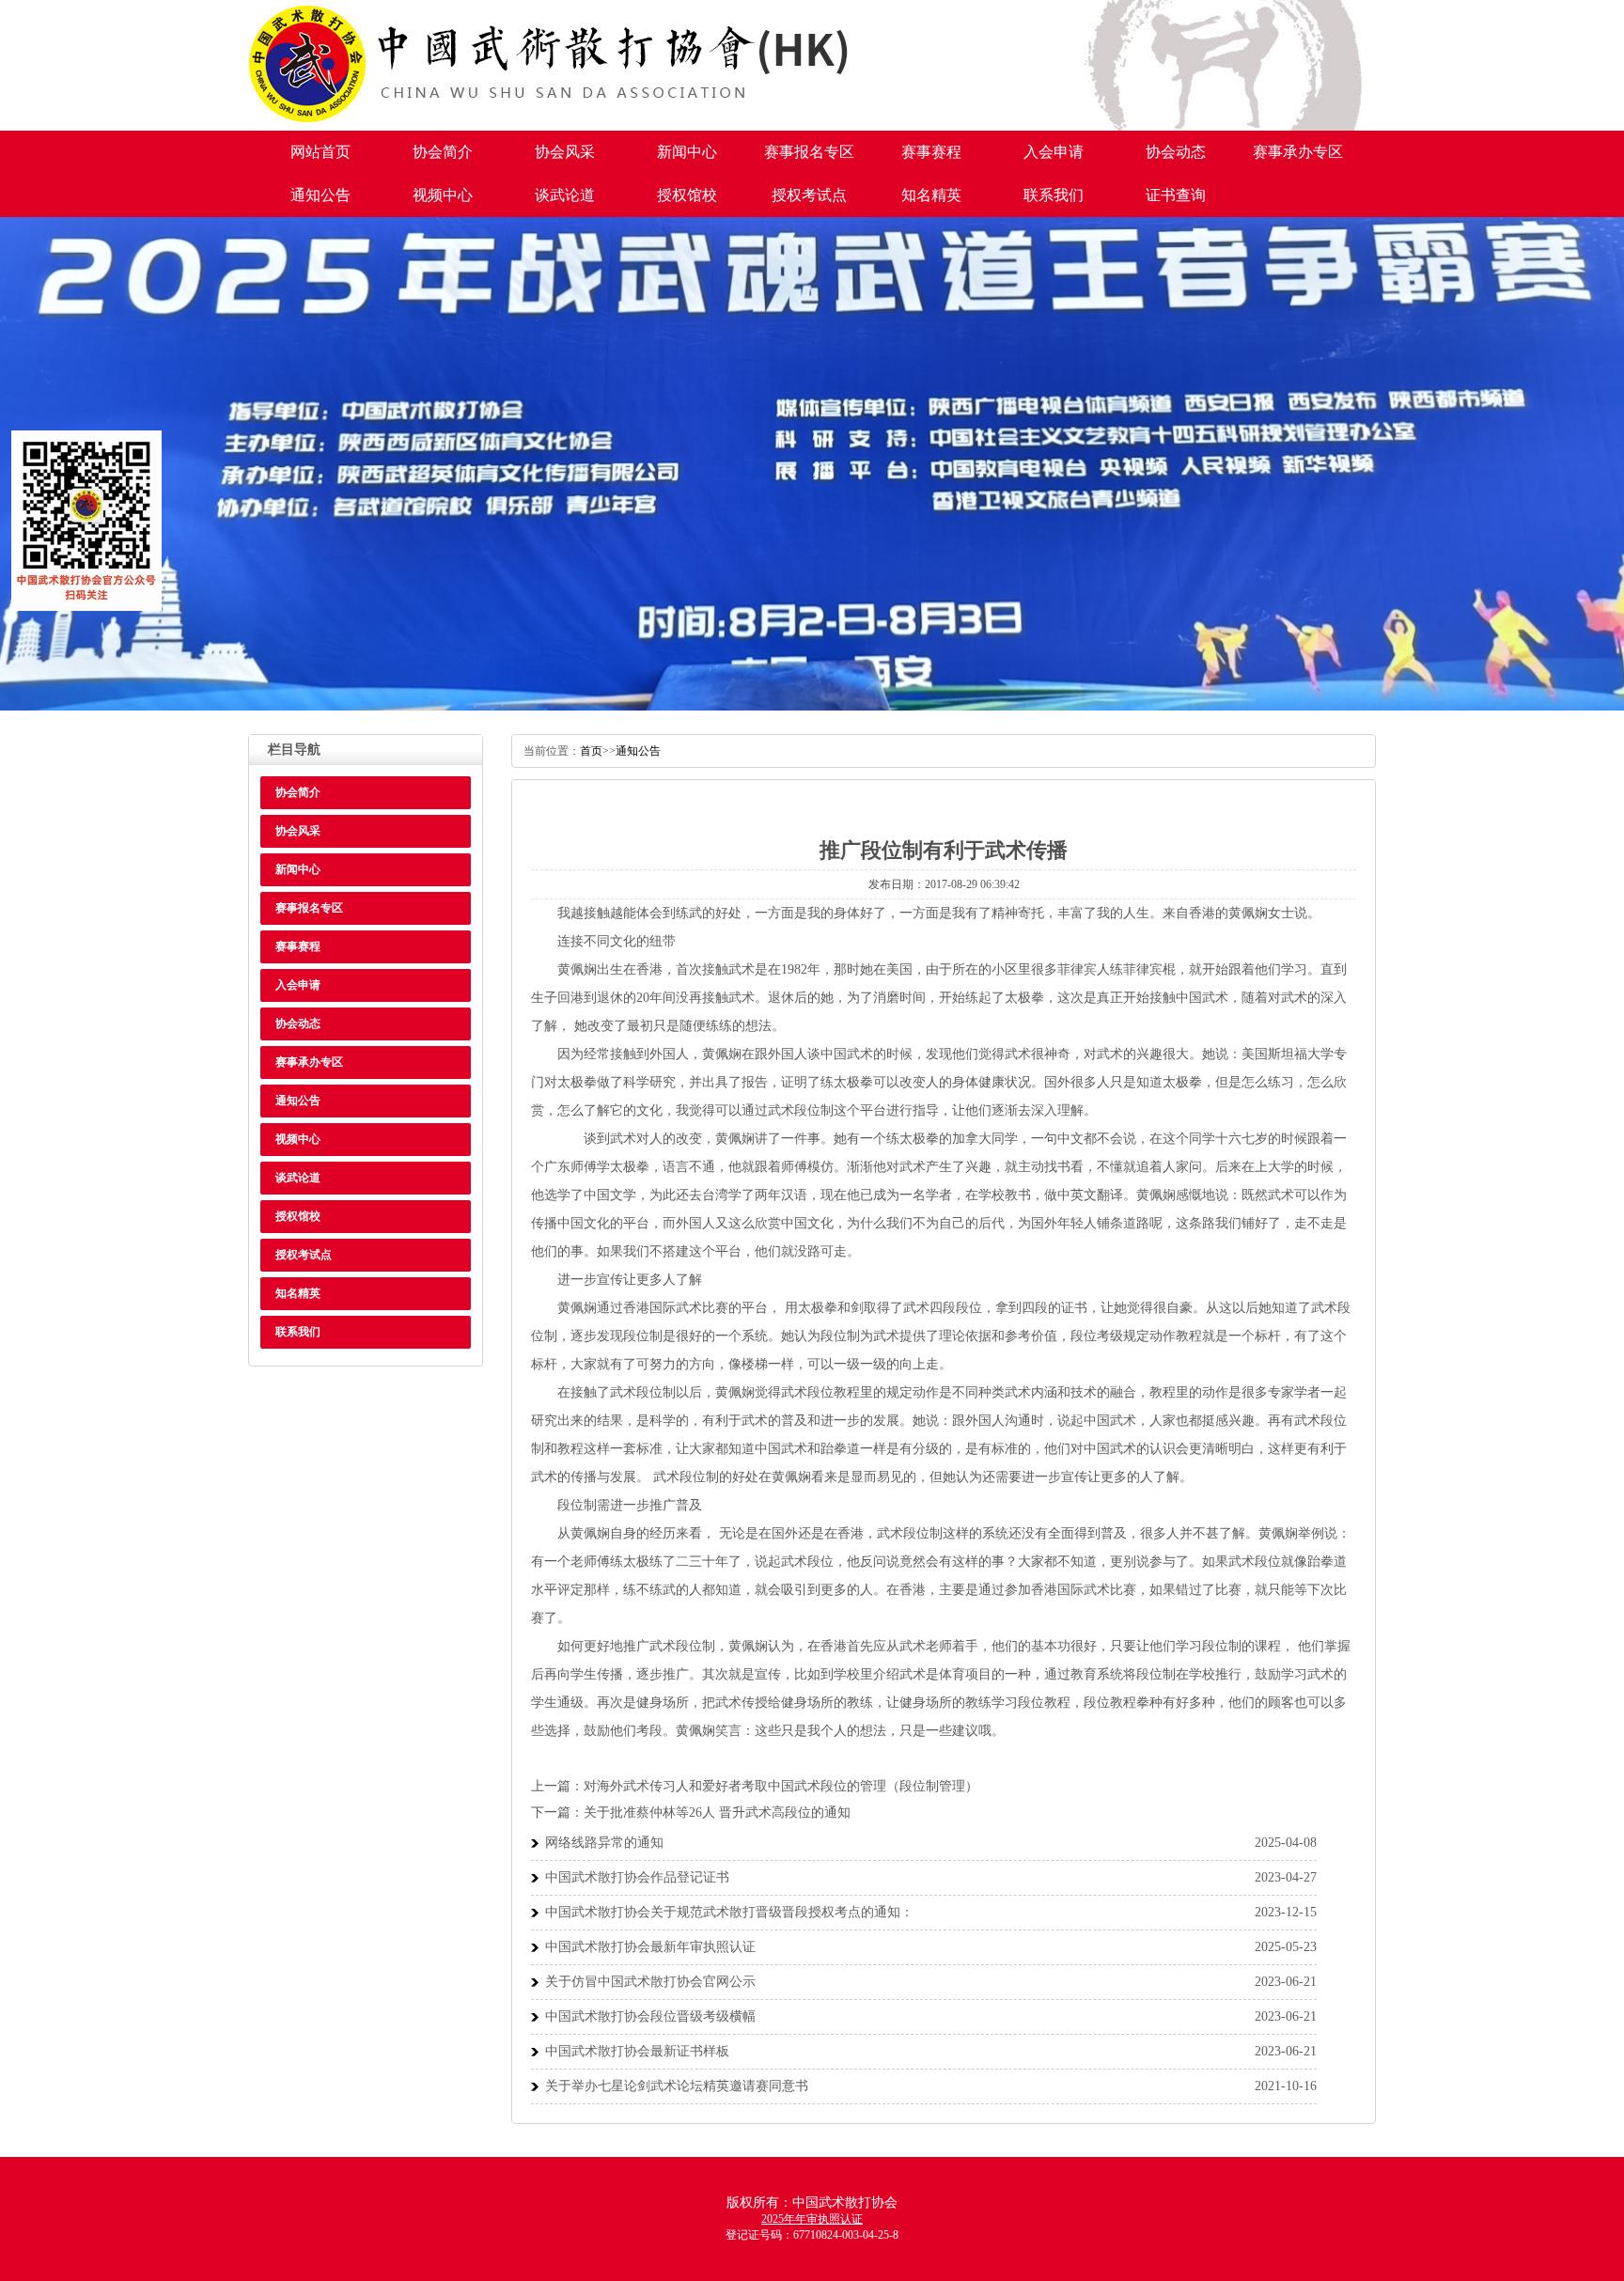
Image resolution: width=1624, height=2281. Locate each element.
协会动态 (1176, 152)
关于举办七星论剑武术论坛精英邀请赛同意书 (677, 2086)
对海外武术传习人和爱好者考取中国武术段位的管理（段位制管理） (781, 1786)
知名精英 (931, 195)
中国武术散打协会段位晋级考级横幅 (650, 2016)
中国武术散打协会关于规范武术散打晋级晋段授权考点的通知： (729, 1912)
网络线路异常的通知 (604, 1843)
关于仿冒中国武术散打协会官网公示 (650, 1982)
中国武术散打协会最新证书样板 (637, 2051)
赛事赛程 (931, 152)
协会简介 (443, 152)
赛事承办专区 (1298, 152)
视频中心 (443, 195)
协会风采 (565, 152)
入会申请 (1054, 152)
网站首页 (320, 152)
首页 (591, 751)
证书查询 (1176, 195)
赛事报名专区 (809, 152)
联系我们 (1054, 195)
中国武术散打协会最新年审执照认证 (650, 1947)
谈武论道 (565, 195)
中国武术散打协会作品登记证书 (637, 1877)
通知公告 (320, 195)
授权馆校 (687, 195)
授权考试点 (809, 195)
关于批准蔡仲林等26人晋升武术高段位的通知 (717, 1812)
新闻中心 (687, 152)
